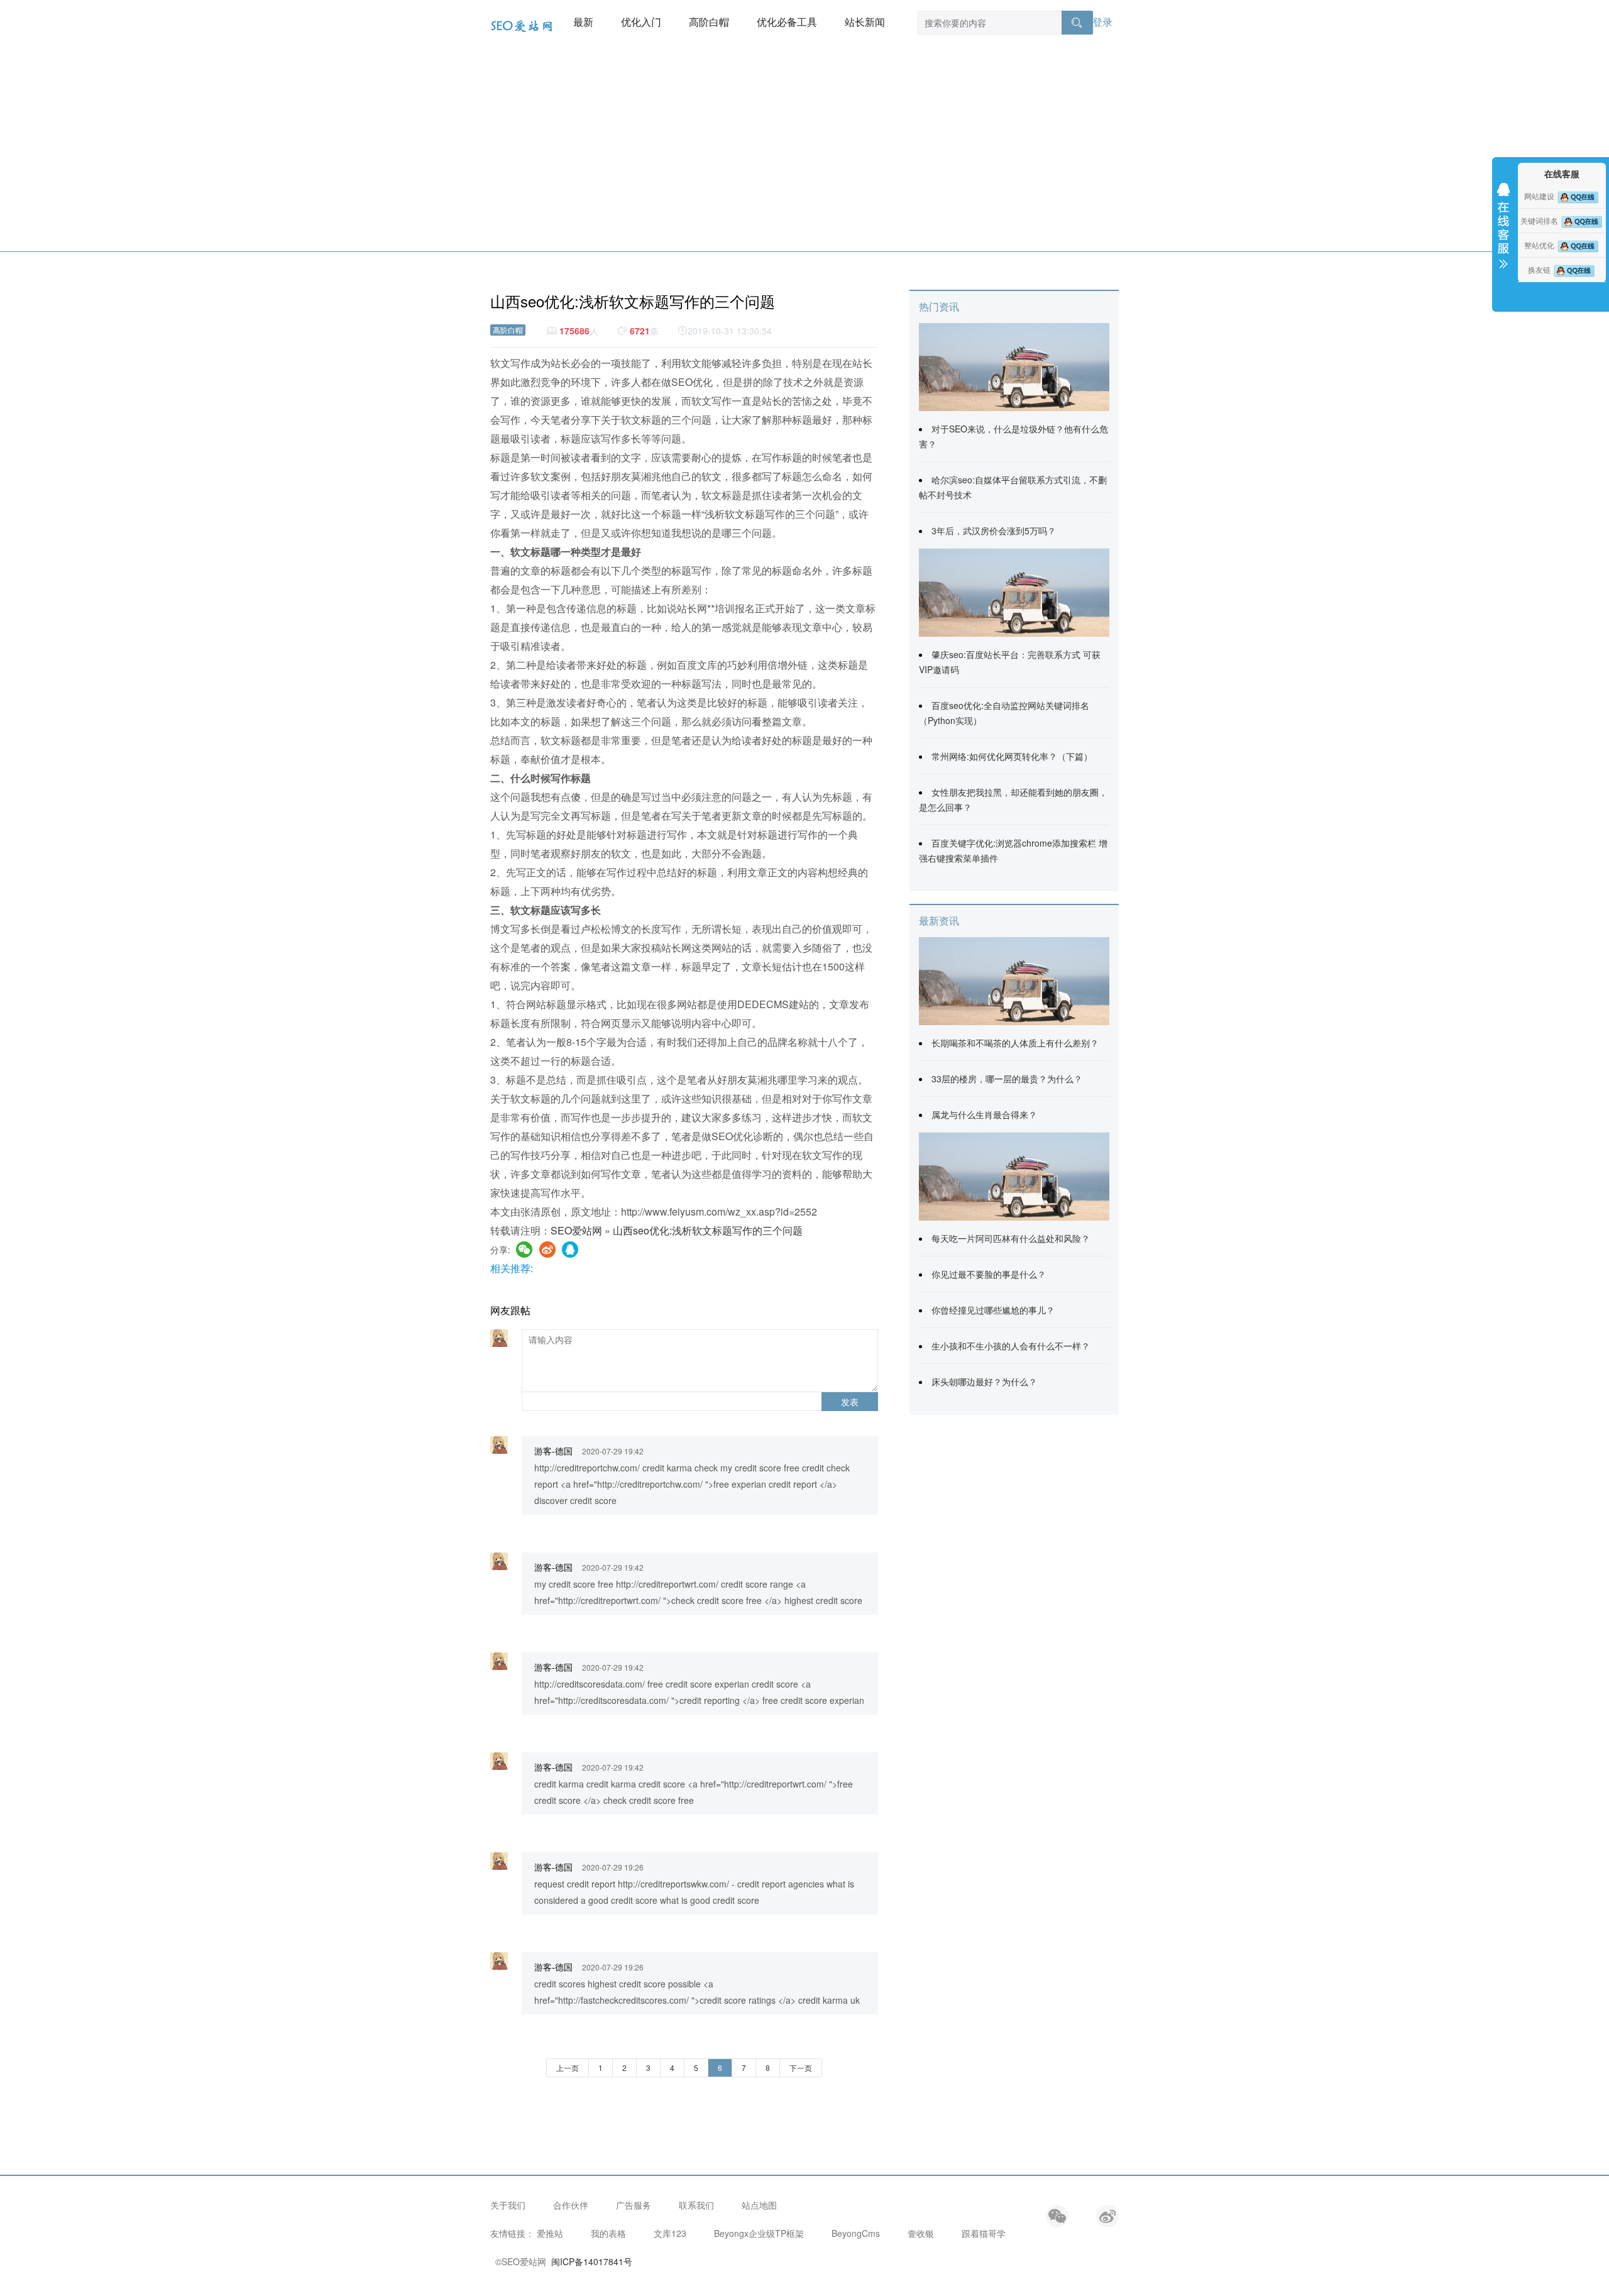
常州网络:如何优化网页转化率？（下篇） (1012, 756)
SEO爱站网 (576, 1230)
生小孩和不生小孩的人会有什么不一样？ (1011, 1346)
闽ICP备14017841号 (592, 2261)
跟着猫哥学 (984, 2233)
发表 (850, 1402)
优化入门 (641, 22)
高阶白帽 (709, 22)
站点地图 (759, 2205)
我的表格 (608, 2233)
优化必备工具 (787, 22)
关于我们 (508, 2205)
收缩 (1503, 234)
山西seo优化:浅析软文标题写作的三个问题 (708, 1230)
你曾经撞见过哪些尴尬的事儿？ (993, 1310)
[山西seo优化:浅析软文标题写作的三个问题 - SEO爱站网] (1014, 366)
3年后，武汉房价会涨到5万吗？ (994, 530)
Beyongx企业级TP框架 (759, 2233)
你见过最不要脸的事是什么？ (989, 1274)
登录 (1102, 22)
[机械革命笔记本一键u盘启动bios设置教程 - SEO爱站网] (1014, 591)
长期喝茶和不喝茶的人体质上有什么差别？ (1015, 1043)
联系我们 (696, 2205)
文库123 (670, 2233)
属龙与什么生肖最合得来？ (984, 1114)
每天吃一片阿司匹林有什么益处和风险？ (1011, 1238)
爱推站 (550, 2233)
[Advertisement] (804, 157)
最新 (583, 22)
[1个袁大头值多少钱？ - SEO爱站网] (1014, 1175)
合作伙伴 (571, 2205)
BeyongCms (856, 2233)
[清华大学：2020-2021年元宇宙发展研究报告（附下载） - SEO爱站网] (1014, 980)
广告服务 (634, 2205)
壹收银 (921, 2233)
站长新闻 (865, 22)
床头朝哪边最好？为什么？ (984, 1381)
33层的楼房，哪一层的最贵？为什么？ (1007, 1079)
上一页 (568, 2068)
